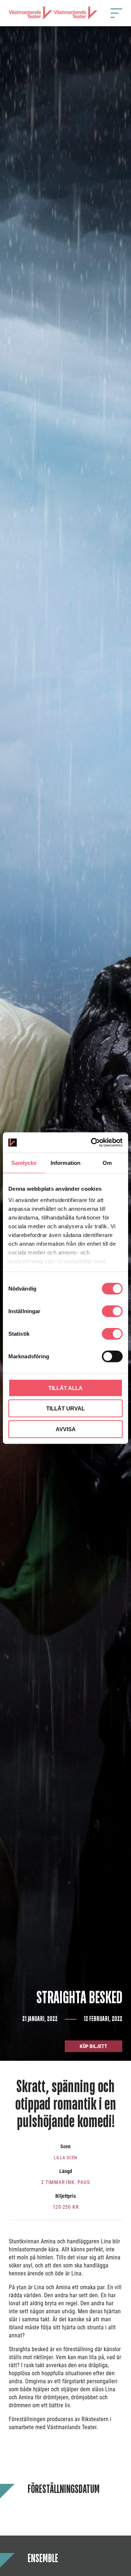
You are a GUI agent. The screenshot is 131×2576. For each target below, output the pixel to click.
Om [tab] (107, 1162)
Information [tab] (65, 1162)
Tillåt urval (65, 1408)
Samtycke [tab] (24, 1162)
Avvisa (66, 1429)
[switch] (112, 1311)
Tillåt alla (65, 1388)
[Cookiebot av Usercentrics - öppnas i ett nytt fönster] (92, 1143)
